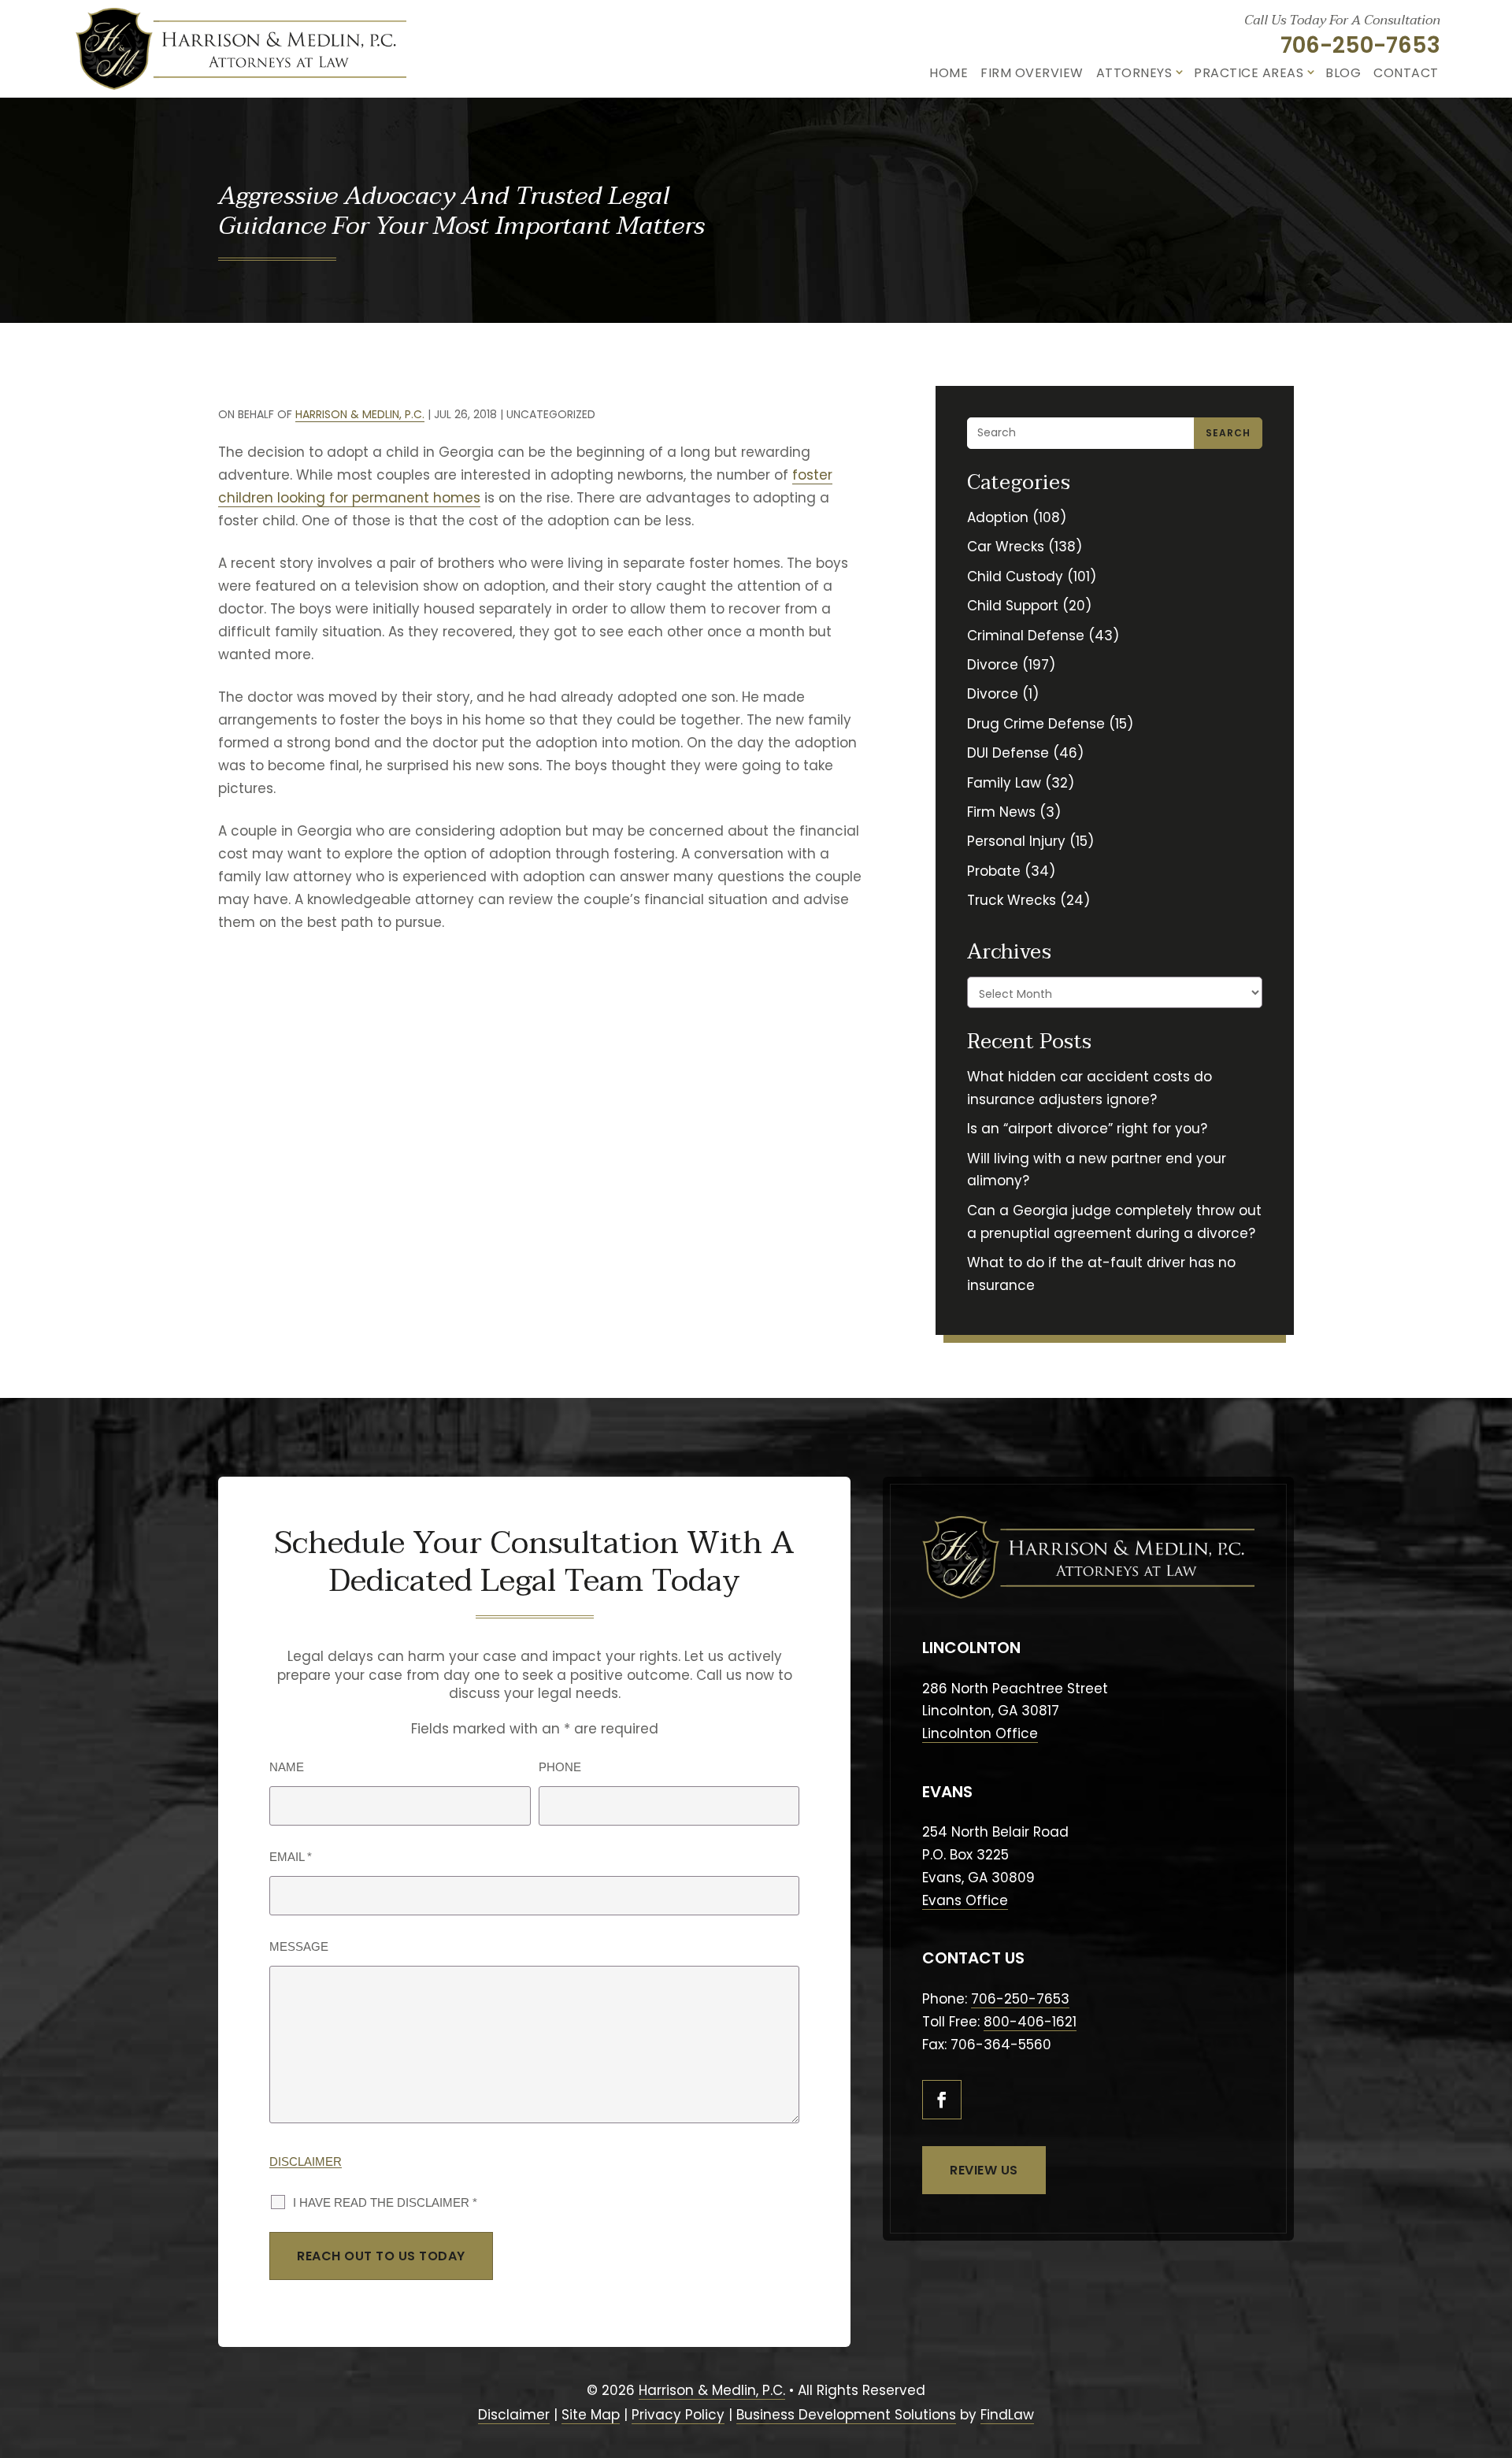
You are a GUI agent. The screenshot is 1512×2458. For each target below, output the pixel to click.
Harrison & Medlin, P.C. (360, 414)
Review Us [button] (984, 2170)
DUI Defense (1008, 753)
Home (949, 73)
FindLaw (1007, 2415)
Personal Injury (1016, 841)
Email (291, 1857)
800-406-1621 (1030, 2022)
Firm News (1001, 812)
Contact (1406, 73)
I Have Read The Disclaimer (385, 2202)
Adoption (998, 517)
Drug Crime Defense (1036, 724)
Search (1228, 433)
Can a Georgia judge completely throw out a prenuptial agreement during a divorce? (1114, 1222)
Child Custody (1015, 576)
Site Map (591, 2415)
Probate (994, 871)
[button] (1491, 2364)
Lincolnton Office (980, 1733)
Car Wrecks (1006, 547)
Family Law (1004, 783)
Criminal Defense (1026, 636)
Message (299, 1946)
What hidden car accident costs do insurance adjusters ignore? (1090, 1088)
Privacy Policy (678, 2415)
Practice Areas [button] (1249, 73)
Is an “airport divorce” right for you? (1087, 1129)
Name (287, 1767)
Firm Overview (1032, 73)
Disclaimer (306, 2161)
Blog (1343, 73)
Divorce (993, 665)
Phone (560, 1767)
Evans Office (965, 1900)
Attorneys (1134, 73)
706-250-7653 (1360, 45)
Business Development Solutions (846, 2415)
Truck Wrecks (1012, 900)
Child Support (1013, 606)
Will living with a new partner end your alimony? (1097, 1170)
